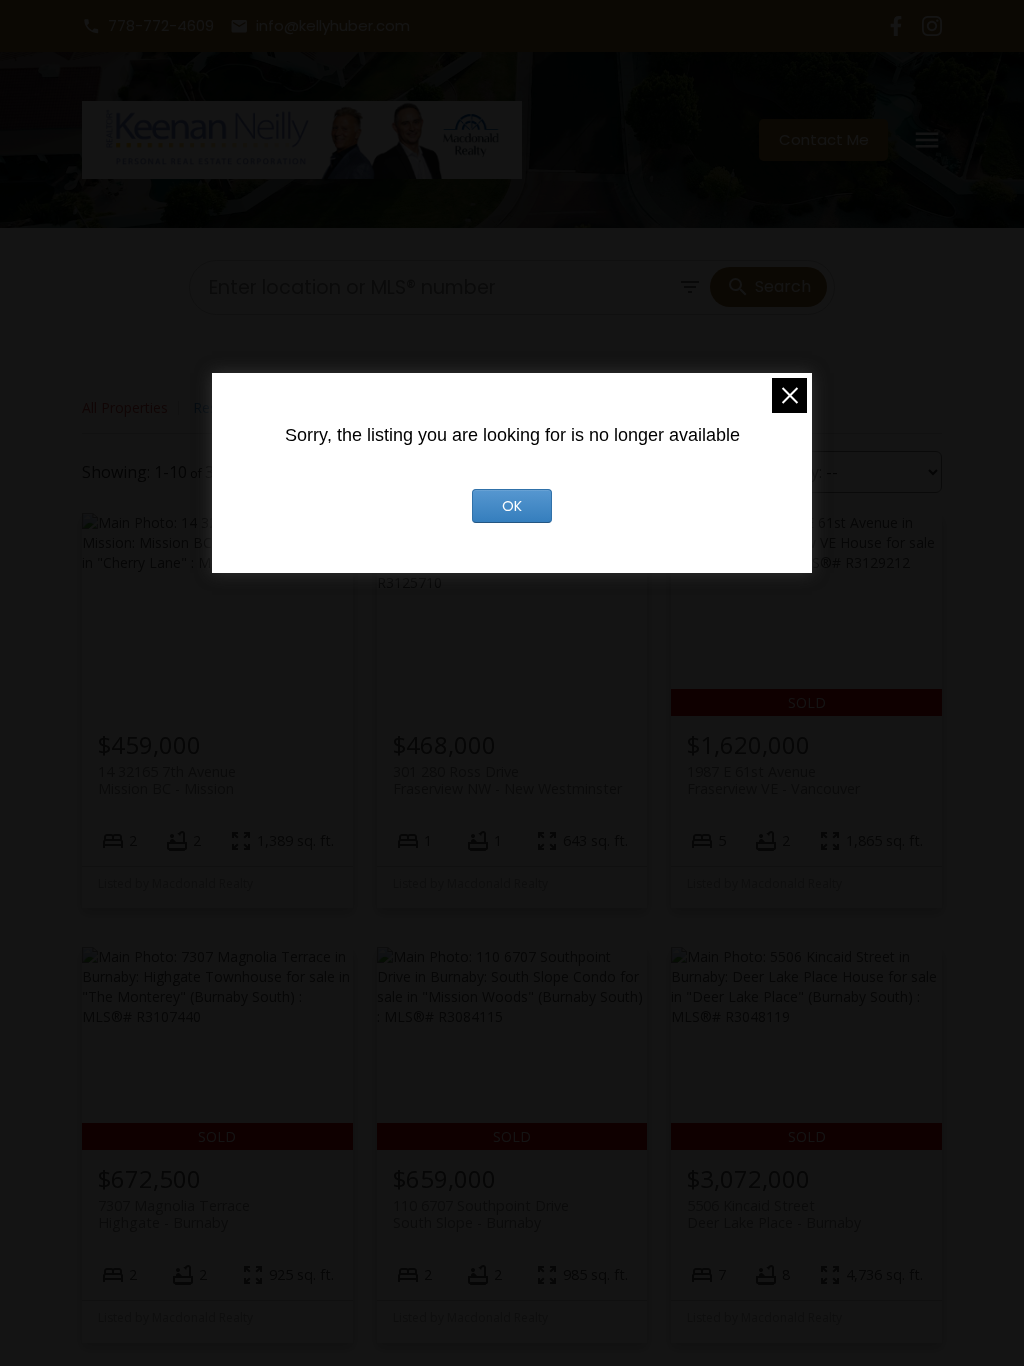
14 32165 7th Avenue (167, 780)
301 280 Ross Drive (507, 780)
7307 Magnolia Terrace (174, 1214)
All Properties (125, 407)
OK (512, 506)
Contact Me (824, 140)
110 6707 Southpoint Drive (481, 1214)
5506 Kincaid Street (774, 1214)
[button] (148, 26)
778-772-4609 (161, 26)
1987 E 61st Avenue (773, 780)
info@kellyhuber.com (333, 26)
